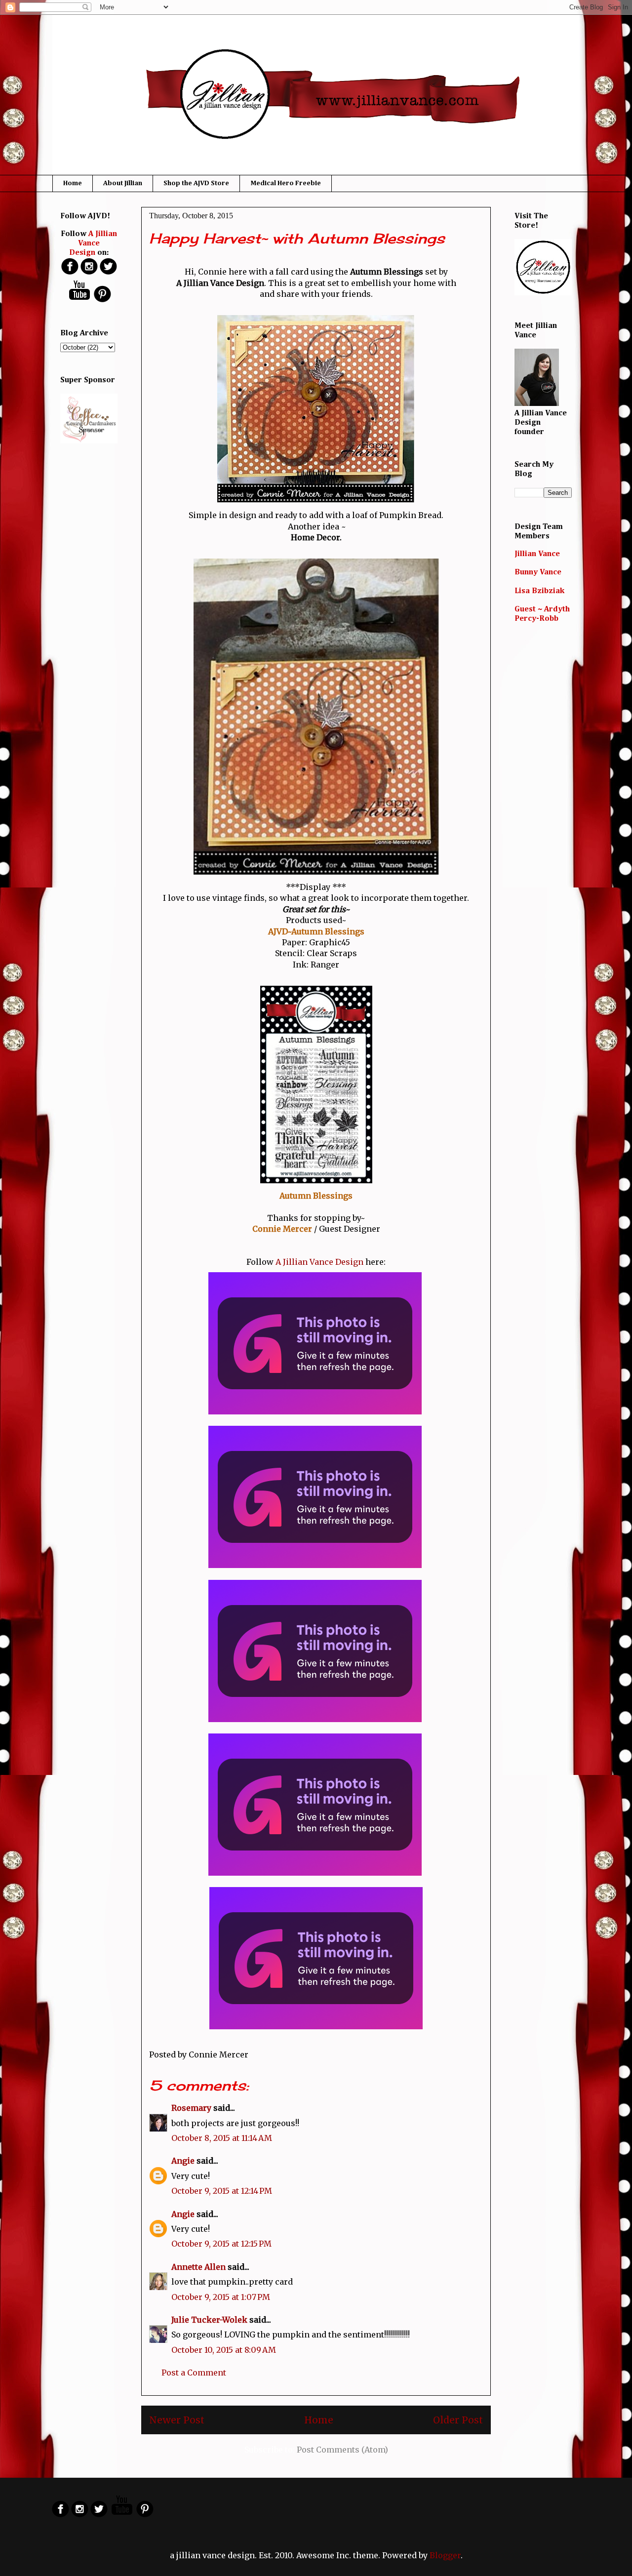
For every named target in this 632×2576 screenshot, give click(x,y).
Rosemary (191, 2108)
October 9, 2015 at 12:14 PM (222, 2191)
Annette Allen (198, 2267)
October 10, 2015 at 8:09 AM (224, 2350)
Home (73, 183)
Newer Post (177, 2420)
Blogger (445, 2555)
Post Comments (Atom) (342, 2450)
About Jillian (123, 183)
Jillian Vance (537, 554)
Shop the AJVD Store (196, 183)
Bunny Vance (538, 572)
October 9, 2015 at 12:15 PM (221, 2244)
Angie (183, 2161)
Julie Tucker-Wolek (209, 2320)
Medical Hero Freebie (286, 183)
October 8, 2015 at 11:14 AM (222, 2138)
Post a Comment (194, 2373)
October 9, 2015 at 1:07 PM (221, 2297)
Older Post (458, 2420)
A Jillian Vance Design (319, 1262)
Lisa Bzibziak (539, 591)
